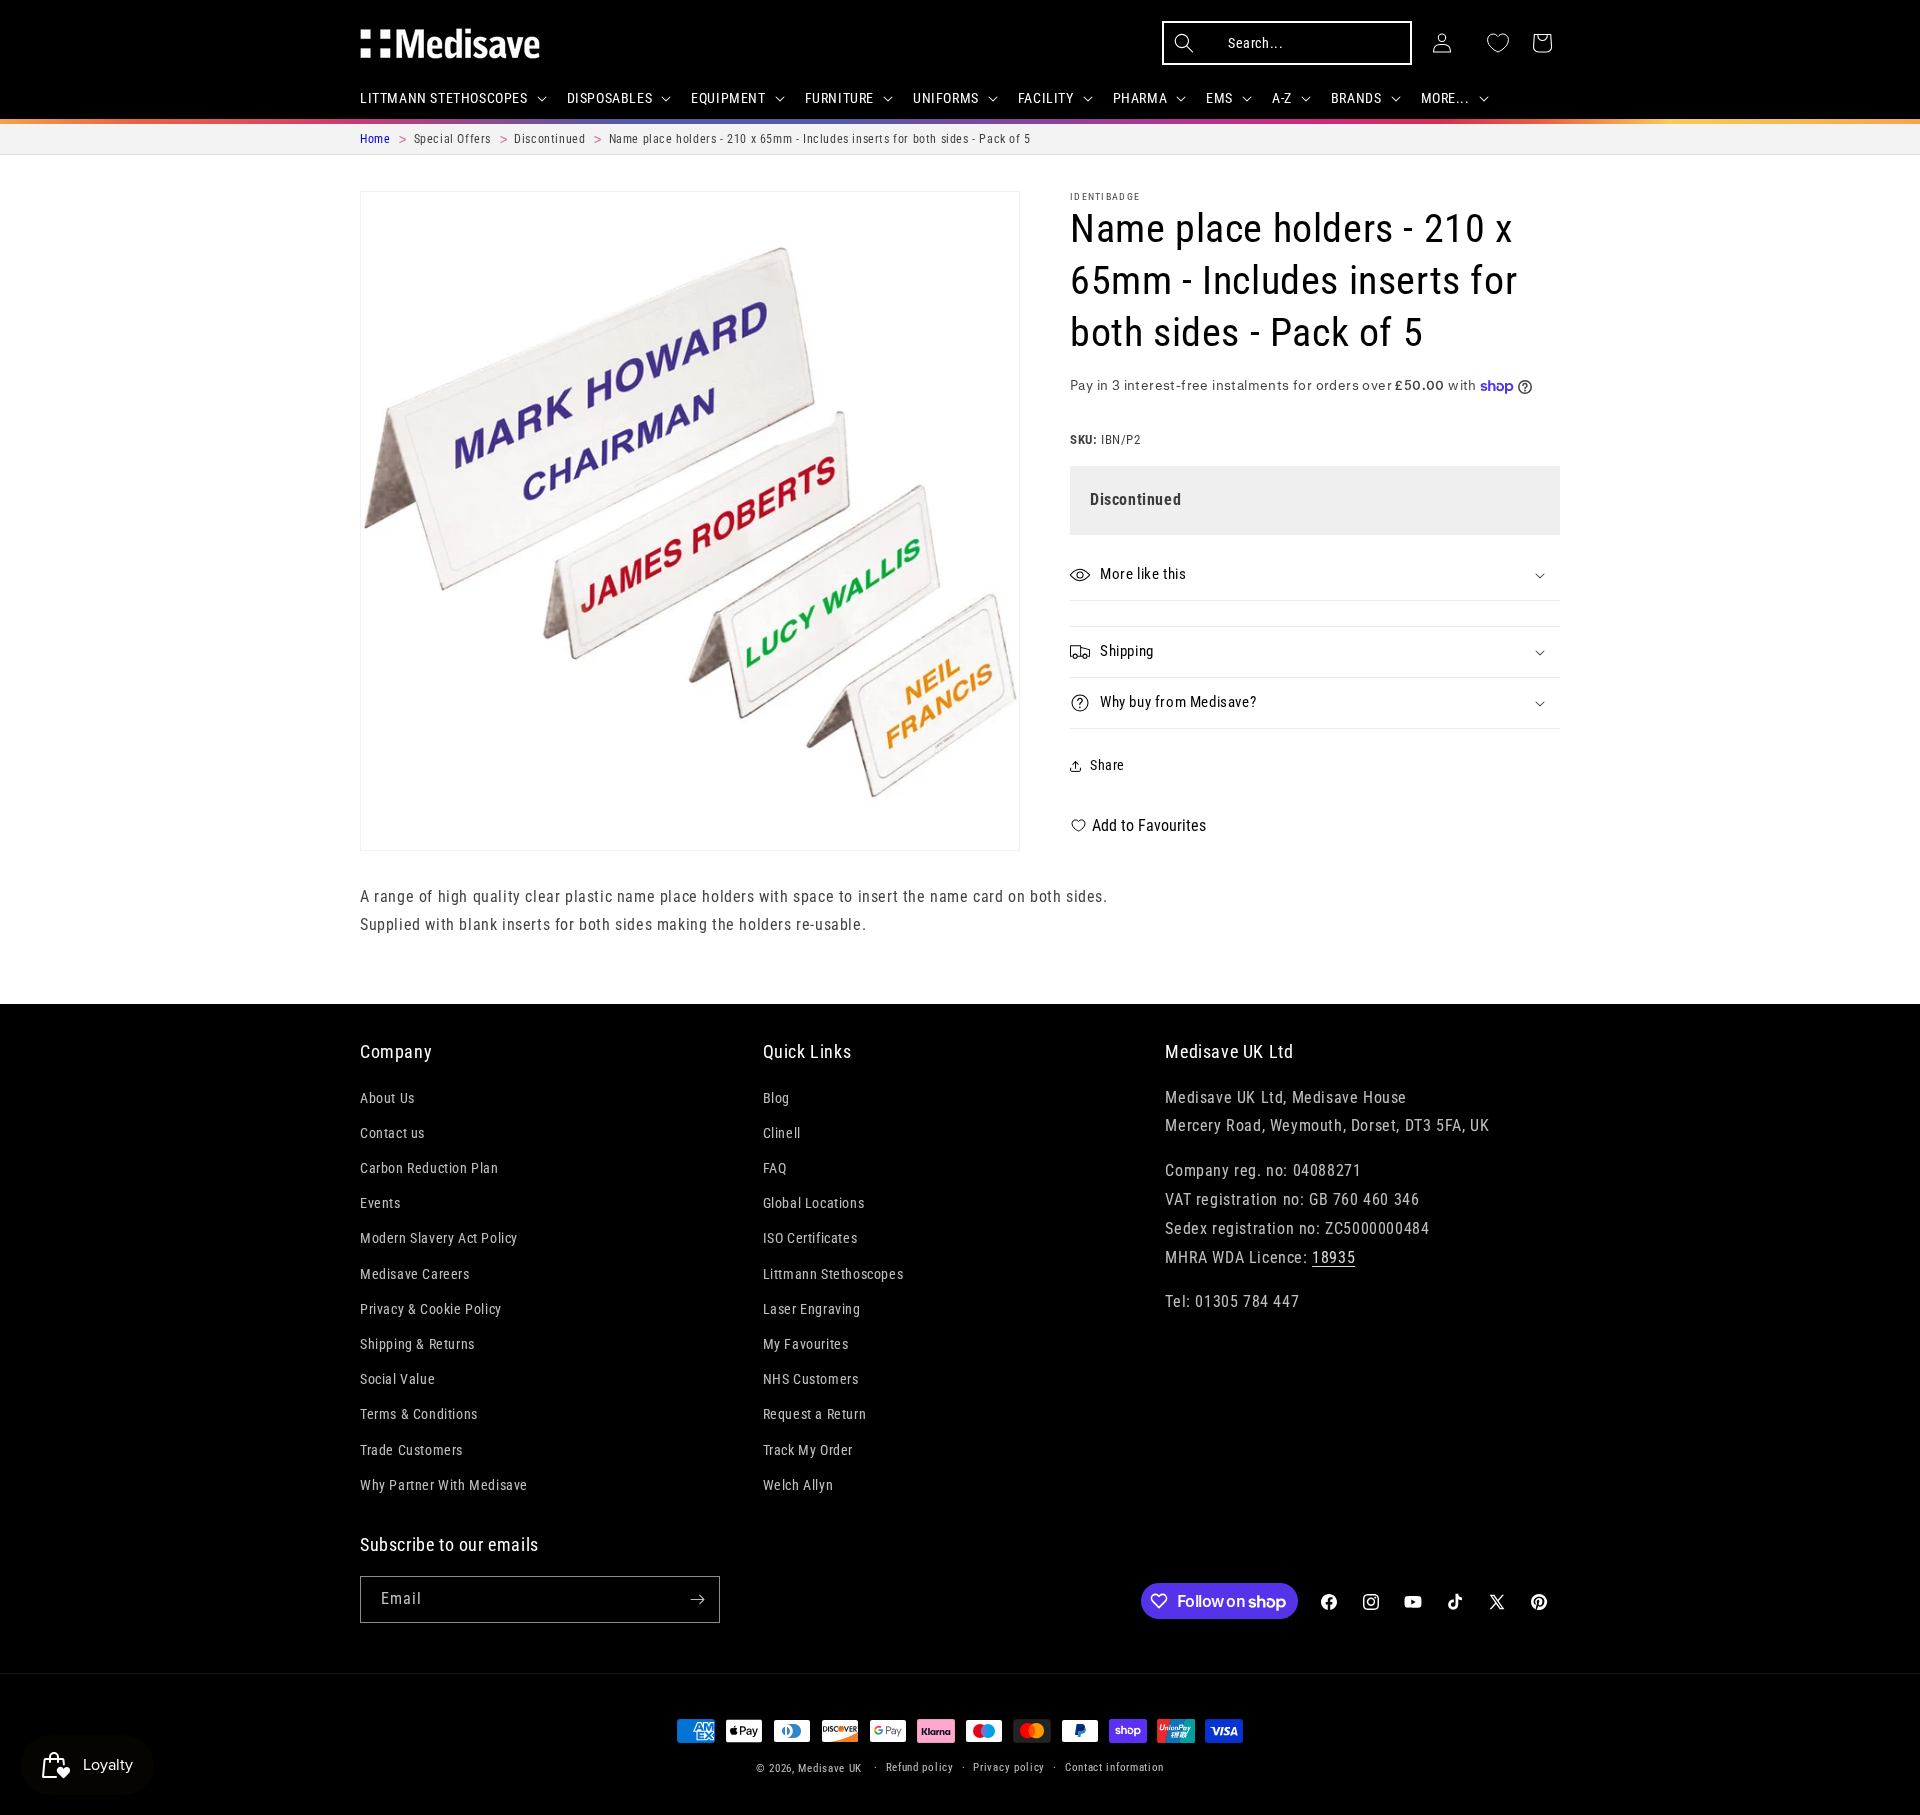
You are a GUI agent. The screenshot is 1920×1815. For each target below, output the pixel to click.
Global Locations (814, 1203)
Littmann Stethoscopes (833, 1274)
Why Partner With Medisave (444, 1485)
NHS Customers (811, 1379)
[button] (451, 98)
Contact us (392, 1133)
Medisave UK (830, 1768)
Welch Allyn (798, 1485)
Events (380, 1203)
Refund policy (920, 1767)
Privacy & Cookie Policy (431, 1309)
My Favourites (806, 1344)
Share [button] (1107, 765)
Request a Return (815, 1414)
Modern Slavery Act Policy (439, 1238)
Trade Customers (411, 1450)
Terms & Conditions (419, 1414)
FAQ (775, 1168)
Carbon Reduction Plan (429, 1168)
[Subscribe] (697, 1599)
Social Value (397, 1379)
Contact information (1114, 1767)
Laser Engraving (812, 1309)
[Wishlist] (1498, 43)
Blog (776, 1098)
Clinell (782, 1133)
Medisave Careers (415, 1274)
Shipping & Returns (417, 1344)
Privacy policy (1009, 1767)
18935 (1333, 1257)
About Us (387, 1098)
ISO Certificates (810, 1238)
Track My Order (808, 1450)
